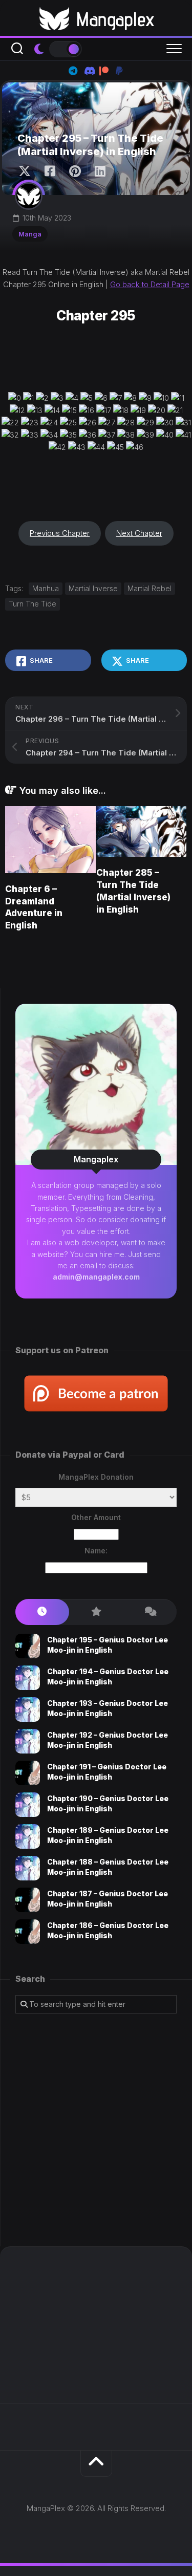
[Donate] (119, 71)
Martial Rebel (150, 588)
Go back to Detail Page (150, 284)
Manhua (46, 588)
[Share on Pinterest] (74, 171)
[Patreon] (104, 71)
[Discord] (89, 71)
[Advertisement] (96, 2130)
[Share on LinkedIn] (100, 171)
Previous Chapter (60, 533)
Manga (30, 234)
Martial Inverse (93, 588)
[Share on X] (27, 171)
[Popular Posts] (96, 1612)
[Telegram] (73, 71)
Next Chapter (139, 533)
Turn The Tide (33, 604)
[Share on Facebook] (49, 171)
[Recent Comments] (150, 1612)
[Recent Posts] (42, 1612)
